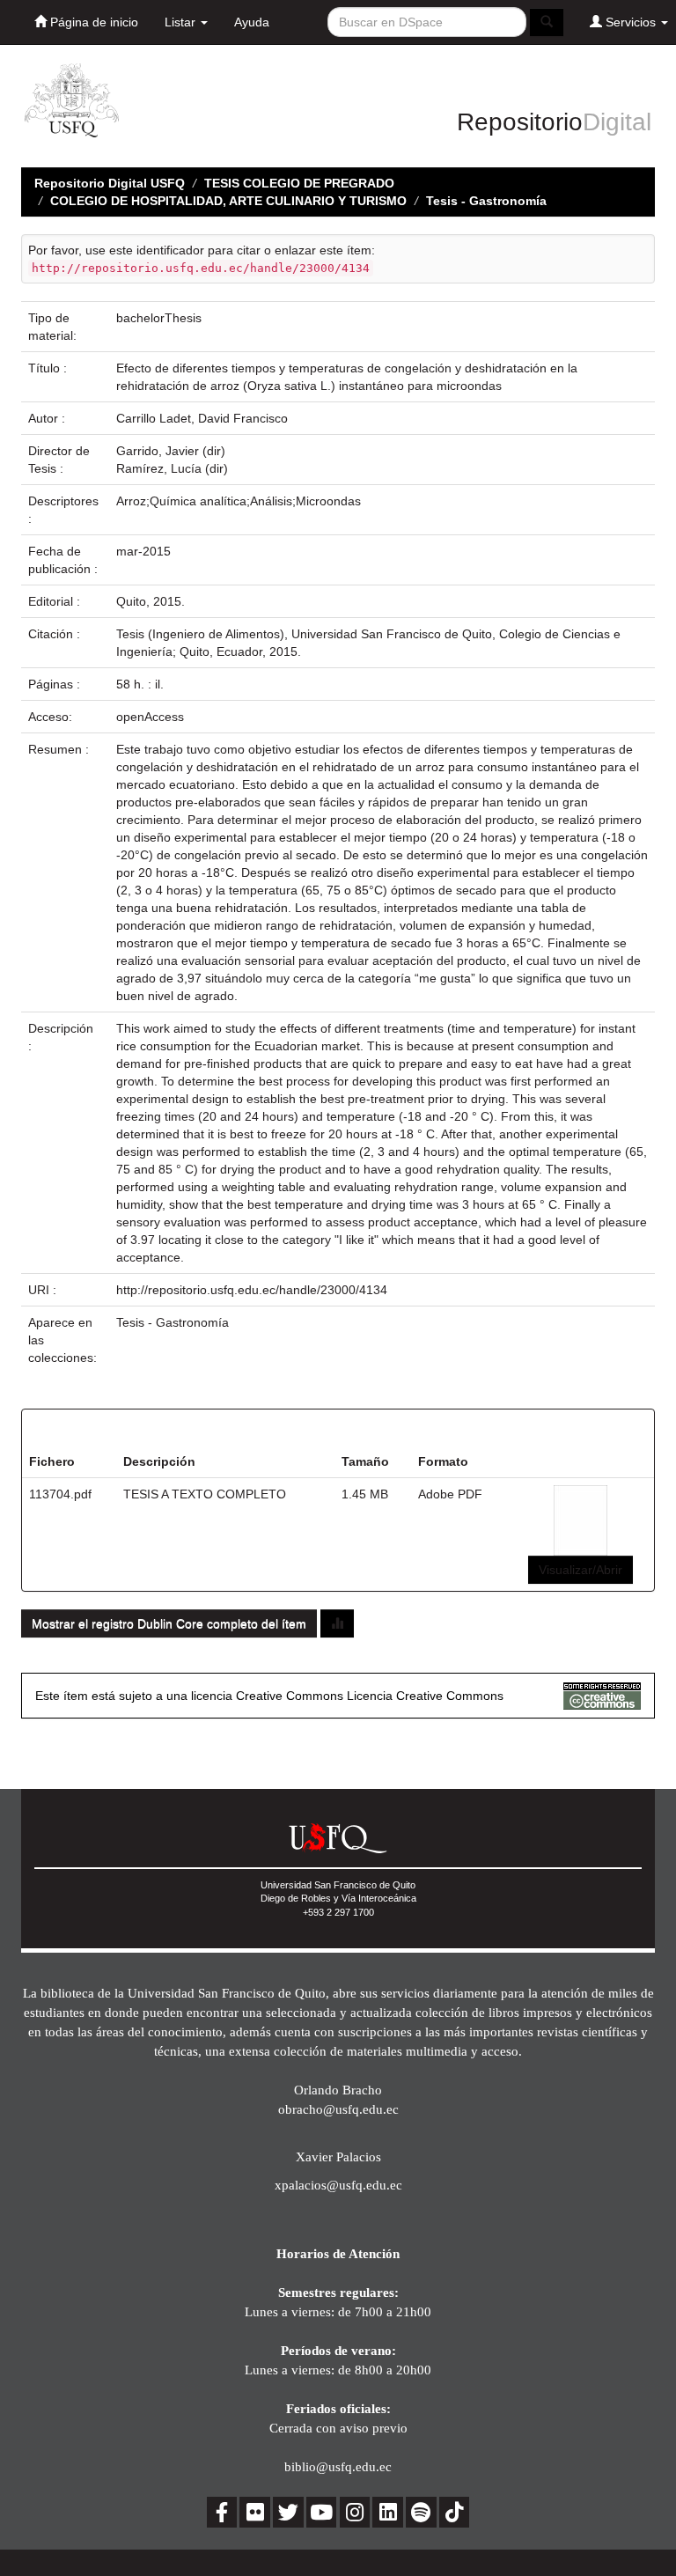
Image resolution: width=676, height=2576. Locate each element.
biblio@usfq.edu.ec (338, 2466)
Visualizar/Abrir (580, 1570)
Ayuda (252, 22)
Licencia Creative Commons (425, 1696)
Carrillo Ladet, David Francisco (202, 418)
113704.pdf (60, 1494)
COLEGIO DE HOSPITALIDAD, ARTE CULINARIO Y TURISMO (228, 201)
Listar (182, 22)
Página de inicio (92, 22)
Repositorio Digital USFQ (110, 183)
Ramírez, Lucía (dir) (172, 468)
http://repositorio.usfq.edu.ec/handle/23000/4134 (252, 1290)
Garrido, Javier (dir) (171, 451)
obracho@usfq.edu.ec (338, 2109)
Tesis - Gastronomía (486, 201)
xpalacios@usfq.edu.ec (338, 2185)
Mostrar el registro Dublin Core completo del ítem (169, 1623)
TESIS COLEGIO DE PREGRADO (299, 183)
